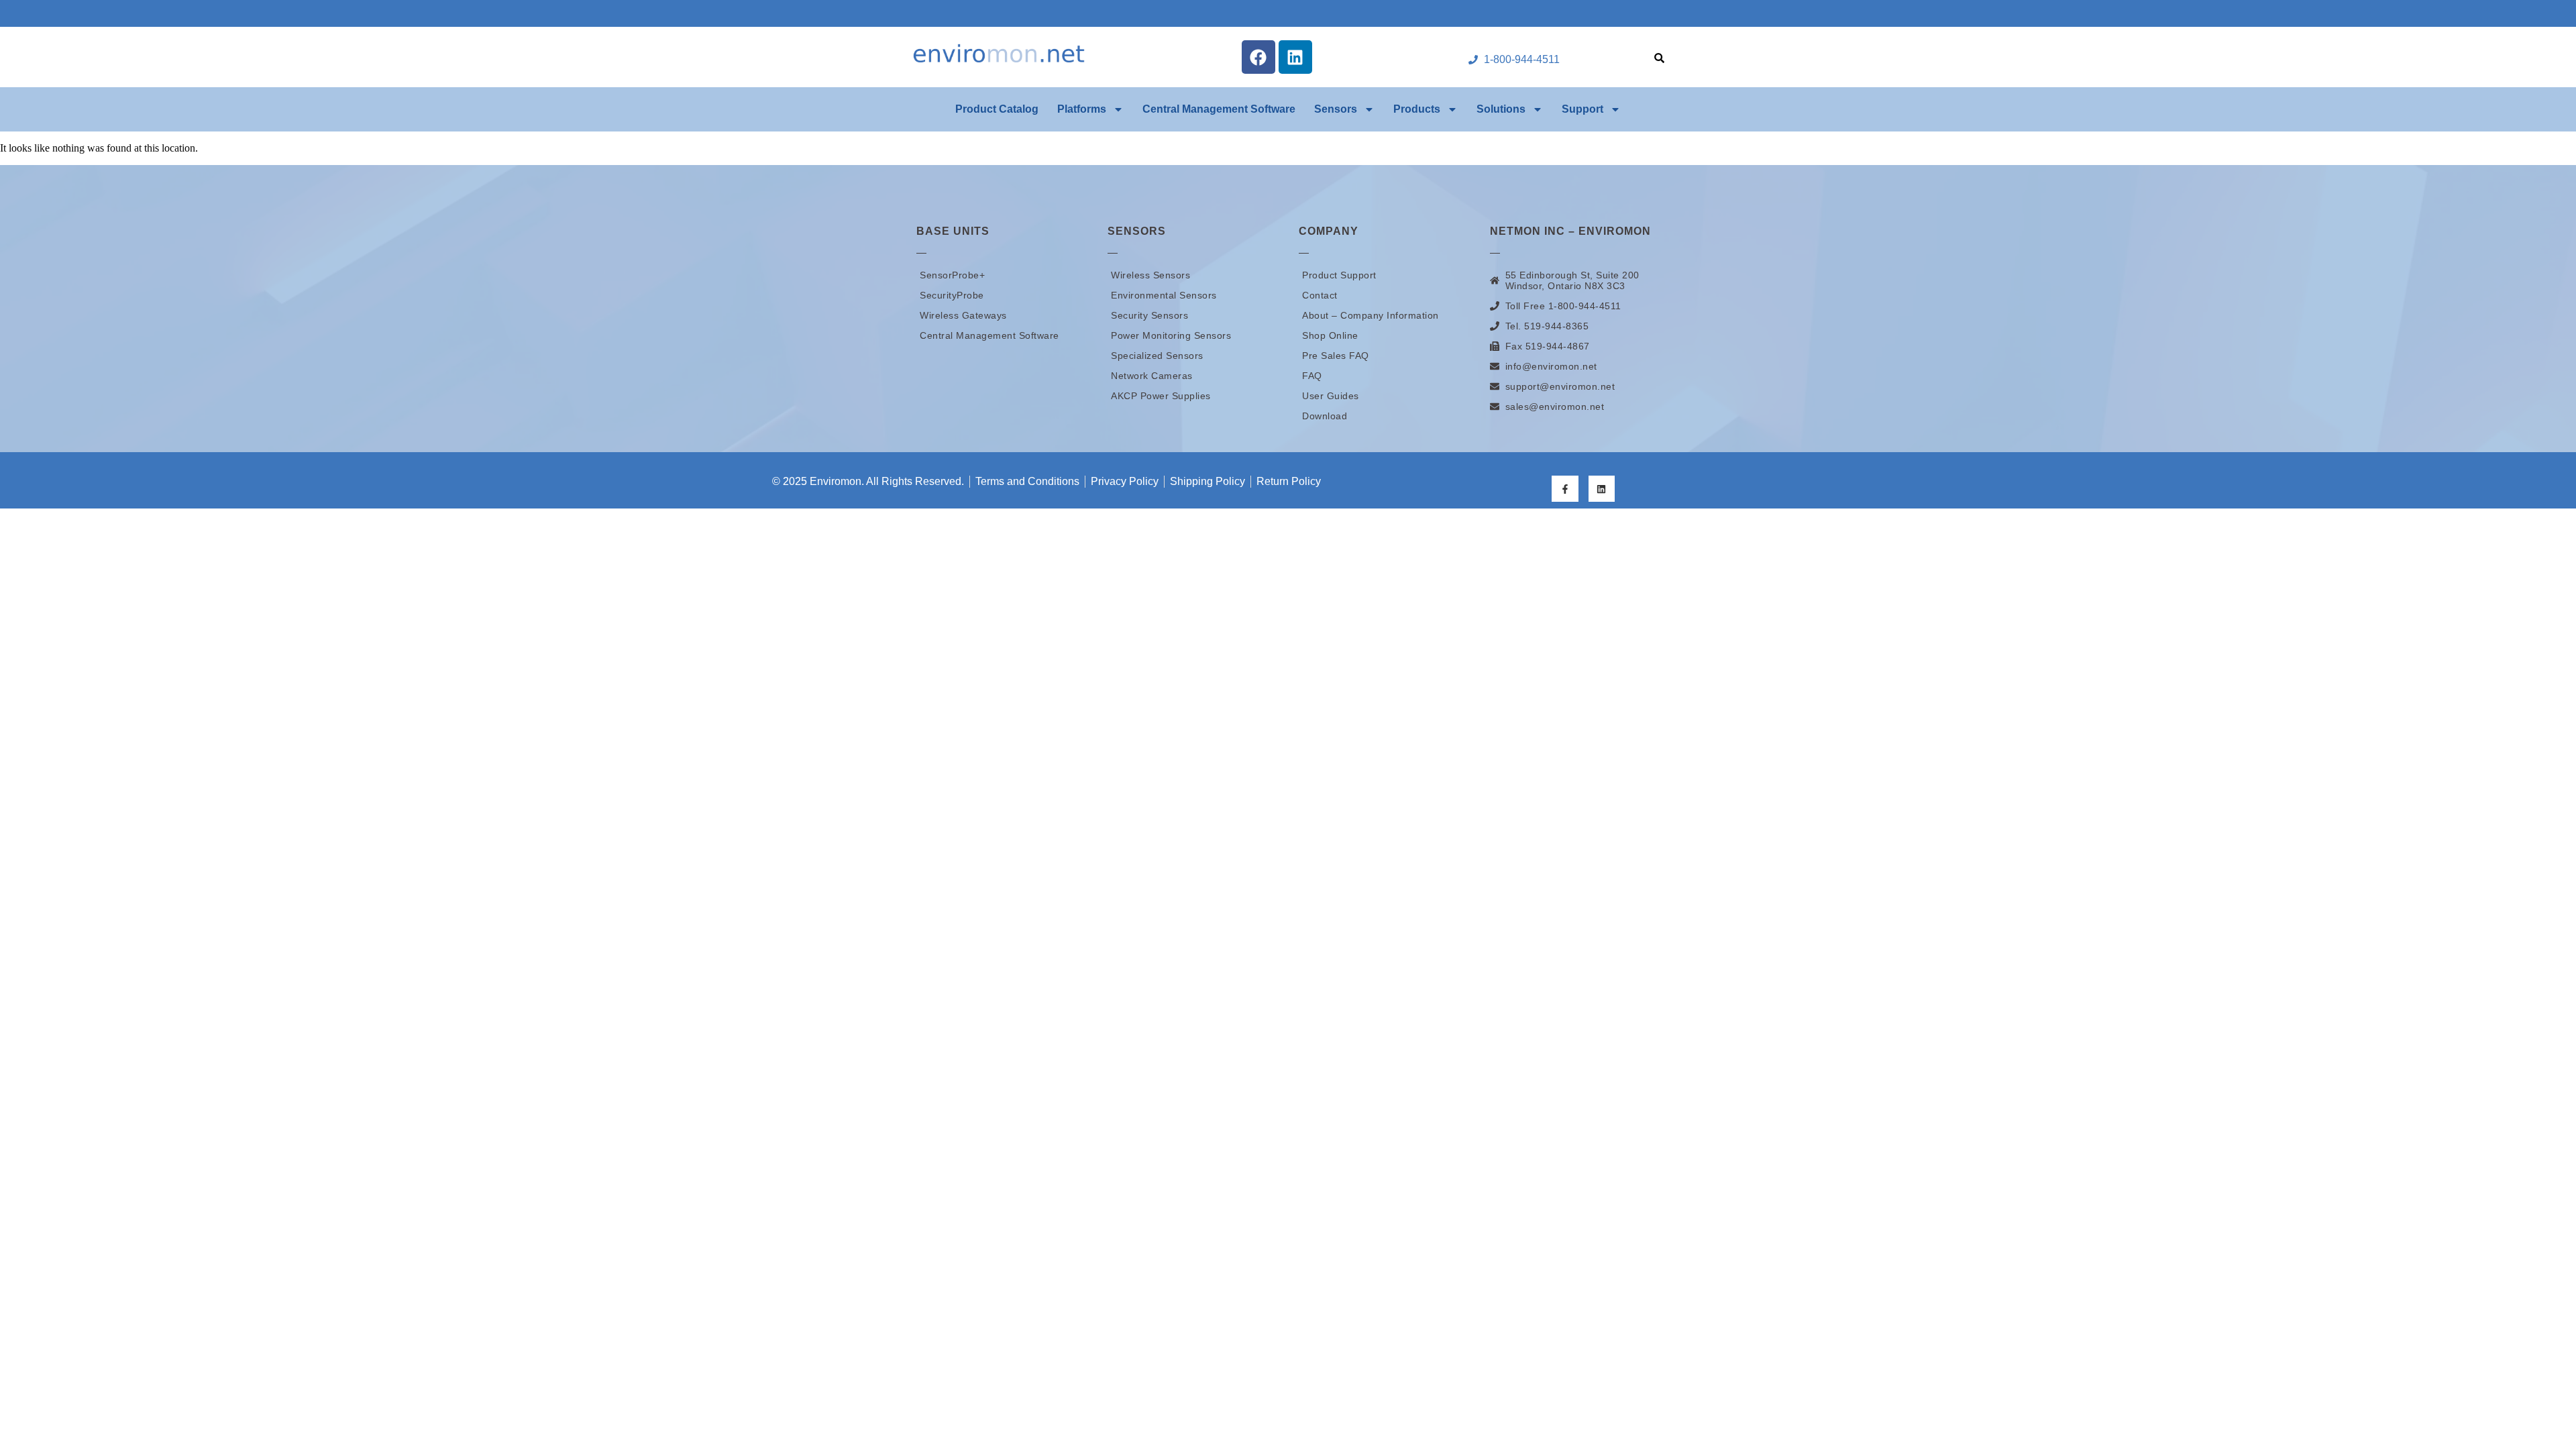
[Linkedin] (1295, 57)
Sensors (1336, 109)
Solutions (1501, 109)
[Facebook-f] (1565, 489)
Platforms (1082, 109)
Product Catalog (997, 109)
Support (1582, 109)
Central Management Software (1219, 109)
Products (1417, 109)
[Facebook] (1258, 57)
